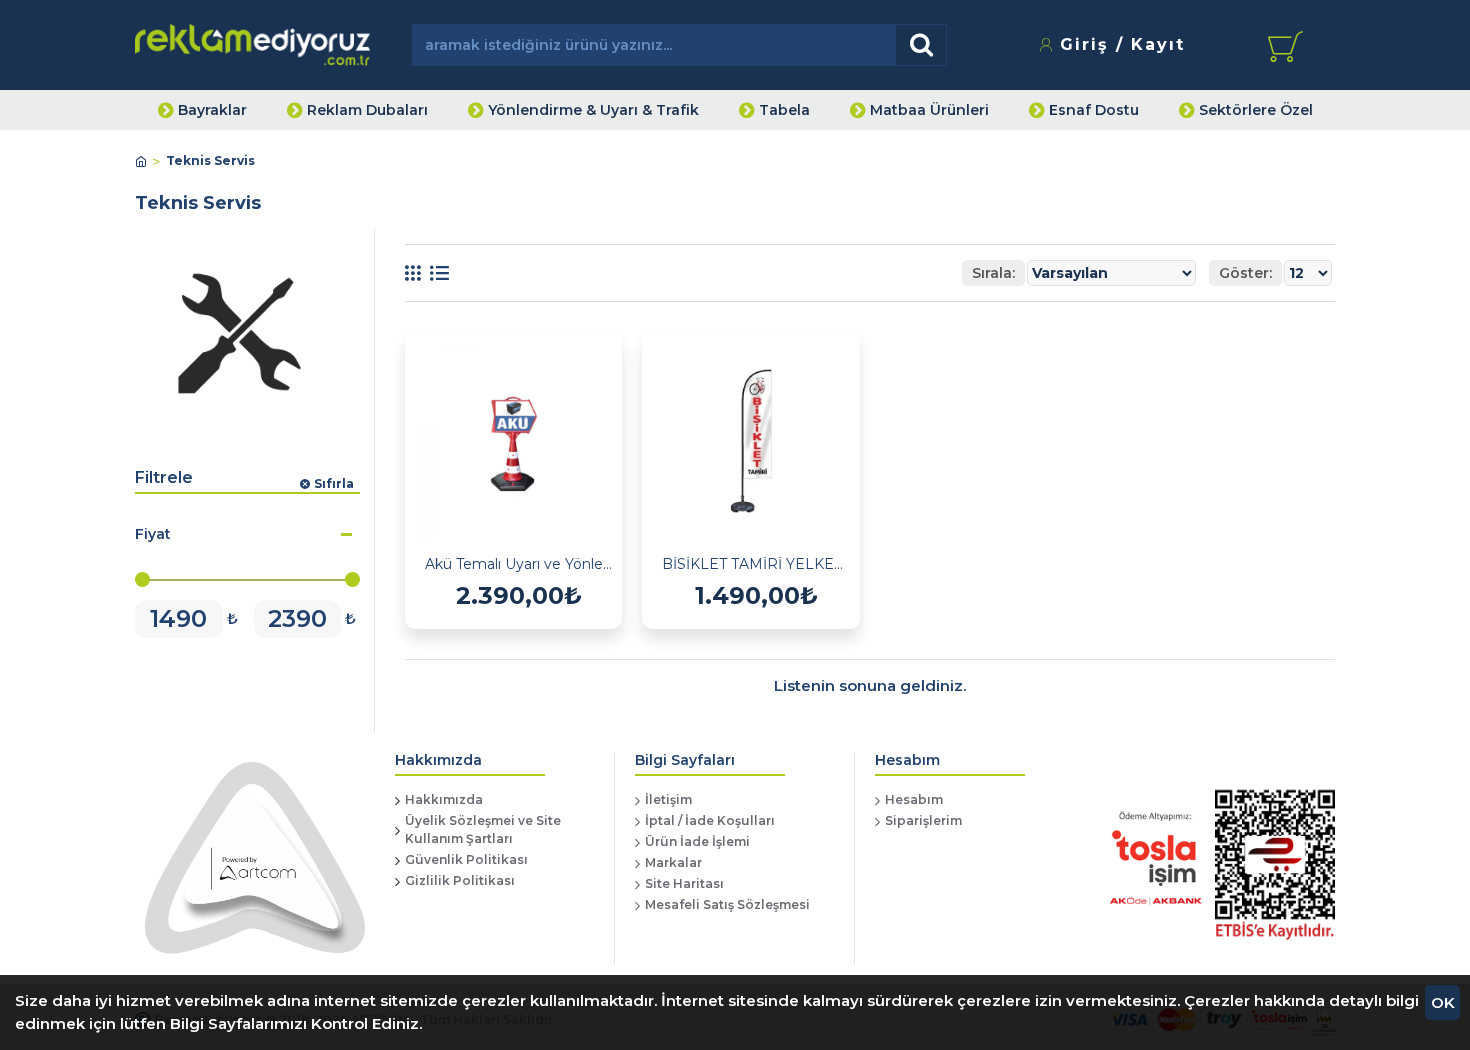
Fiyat (153, 534)
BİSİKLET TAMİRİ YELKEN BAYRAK (755, 564)
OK (1443, 1002)
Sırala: (993, 273)
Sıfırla (334, 483)
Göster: (1245, 273)
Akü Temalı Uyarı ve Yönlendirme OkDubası (518, 564)
